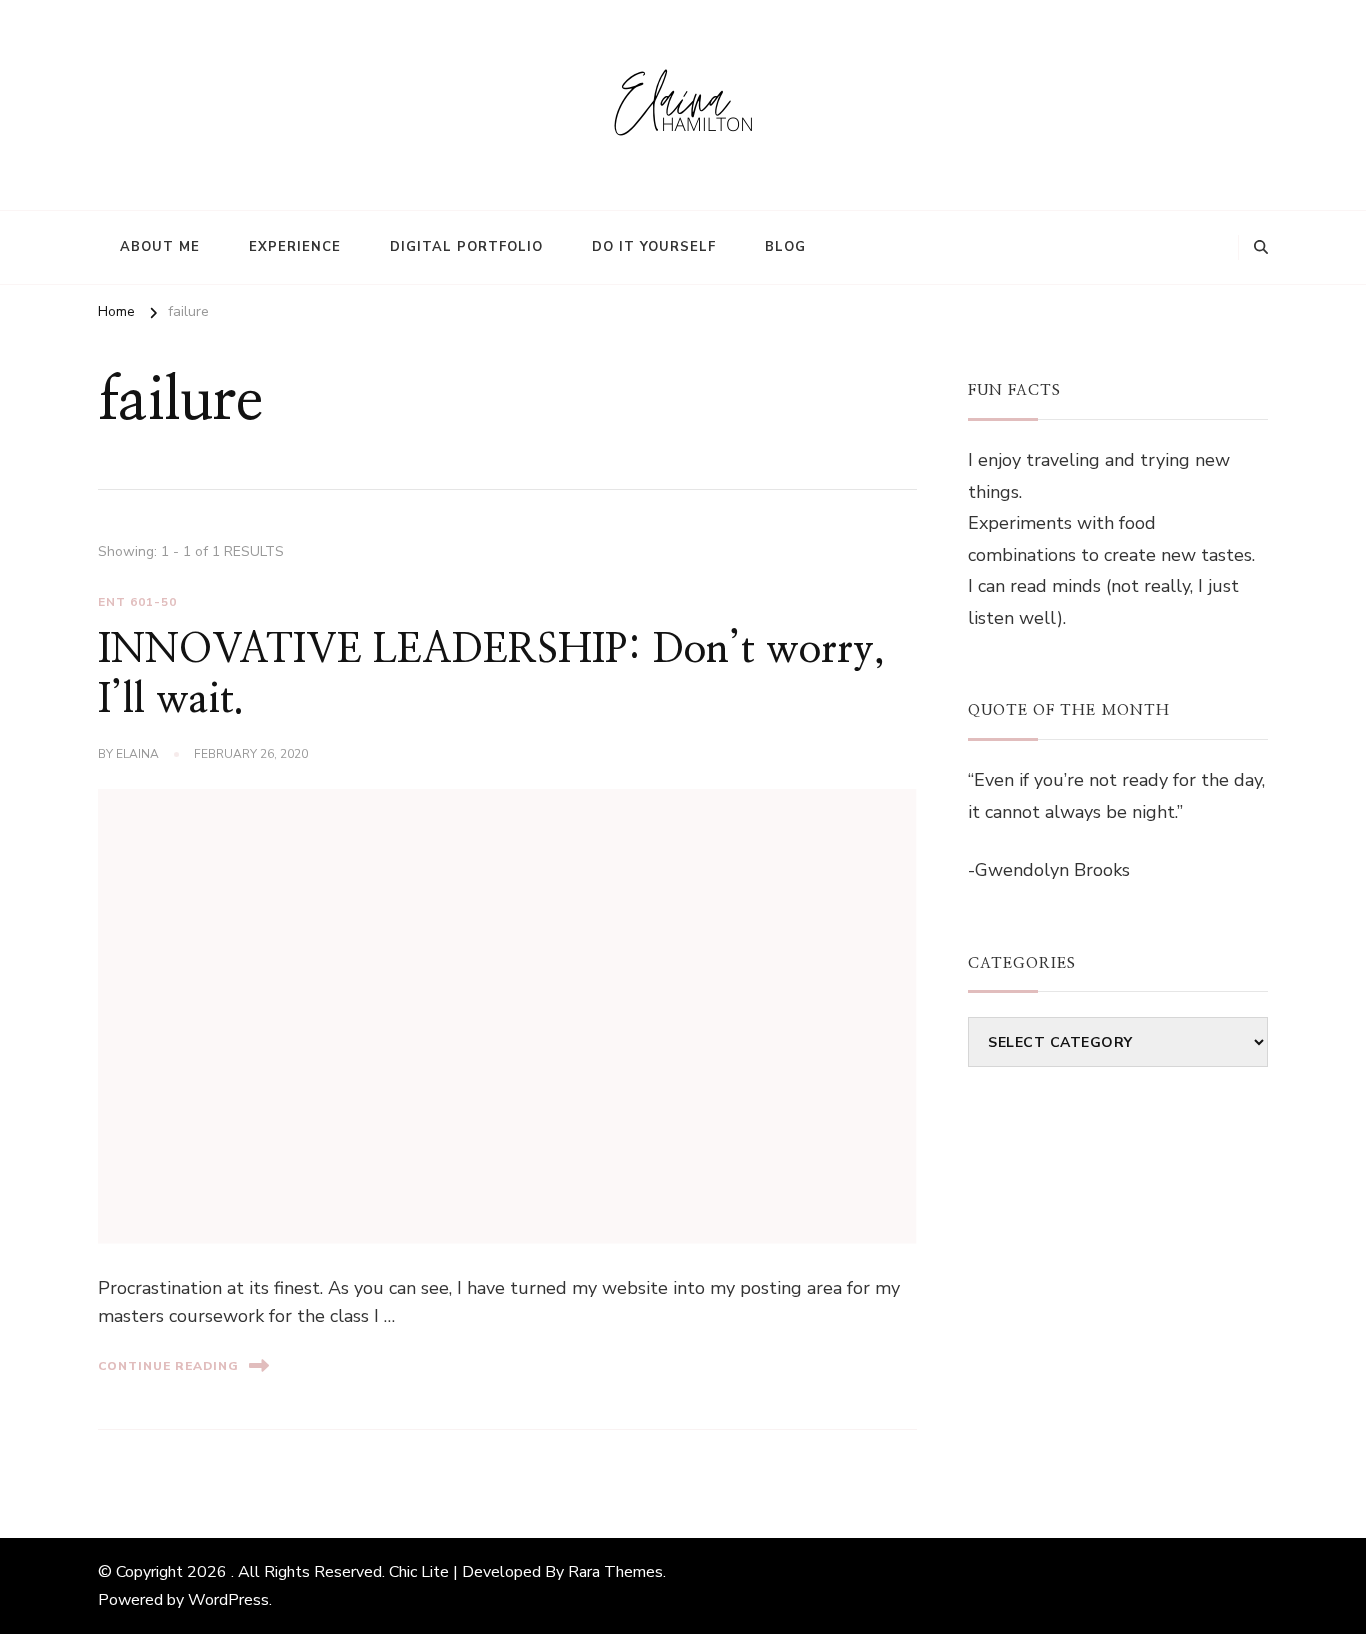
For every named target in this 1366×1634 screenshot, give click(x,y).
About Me (160, 247)
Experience (295, 247)
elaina (137, 754)
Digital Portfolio (466, 247)
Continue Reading (168, 1366)
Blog (785, 247)
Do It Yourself (654, 247)
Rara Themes (615, 1572)
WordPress (228, 1600)
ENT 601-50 (137, 602)
